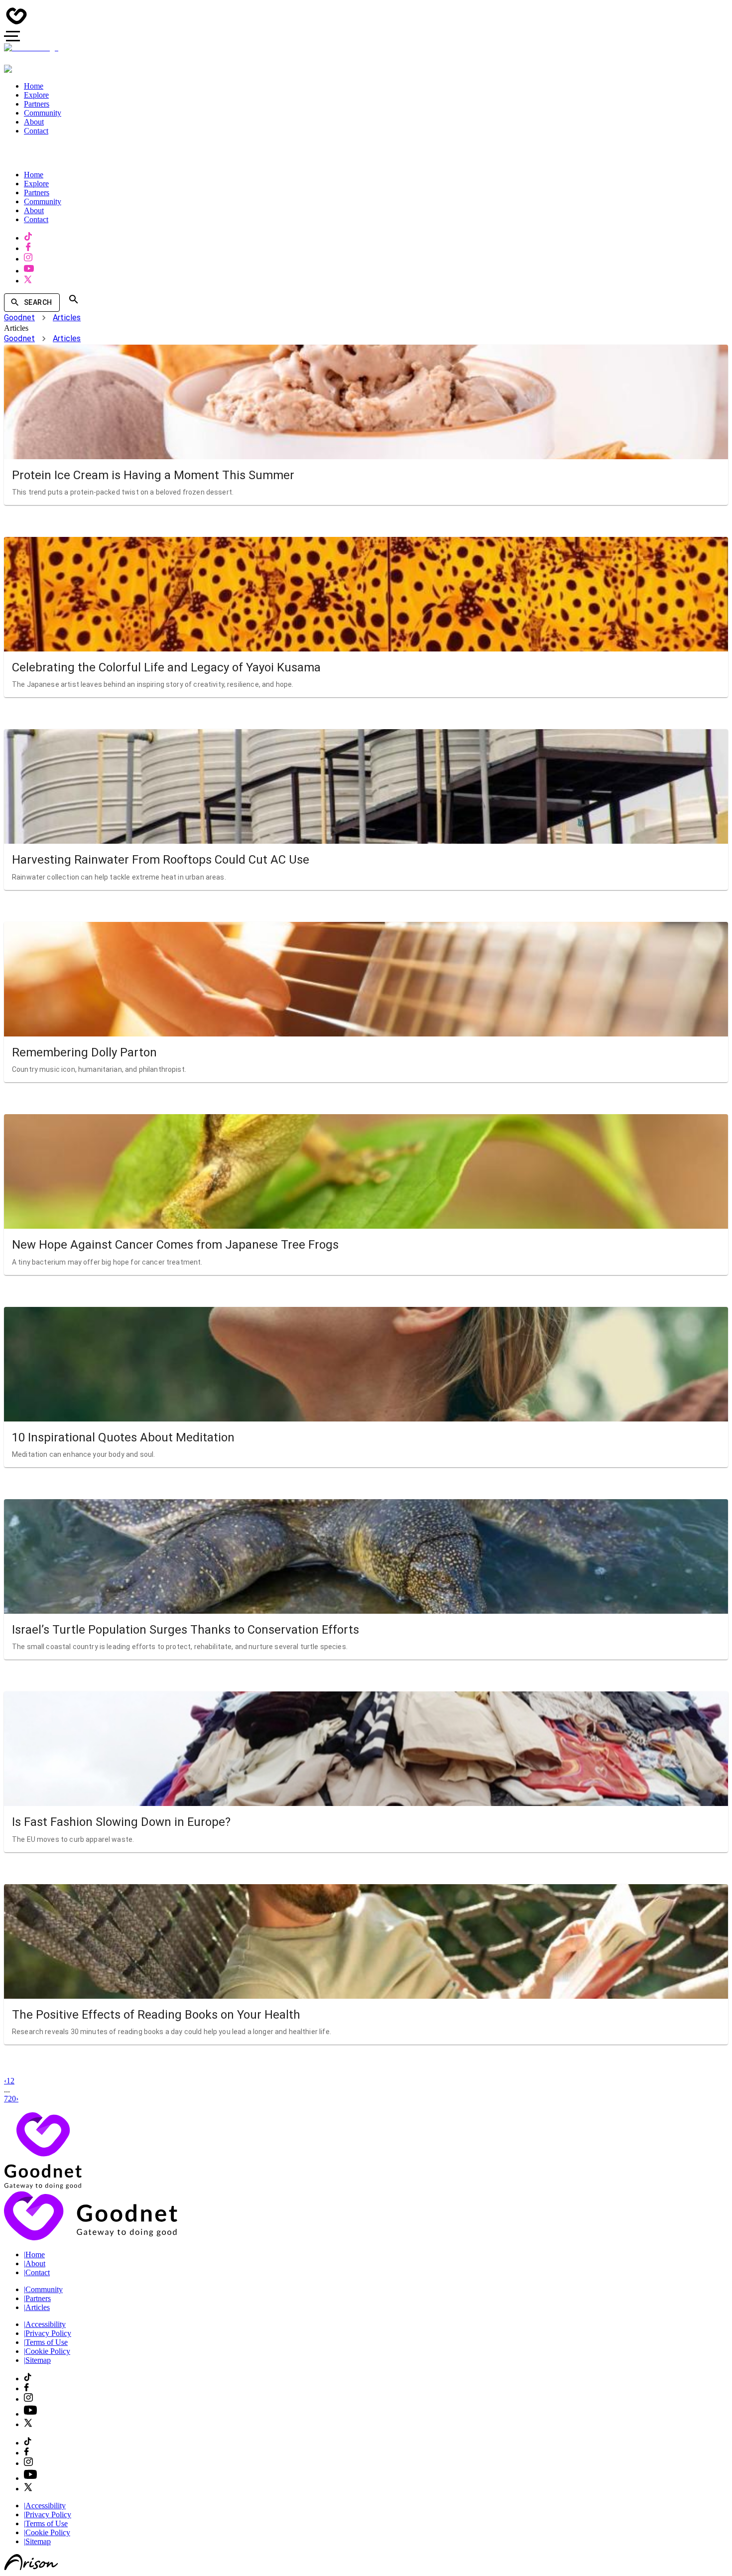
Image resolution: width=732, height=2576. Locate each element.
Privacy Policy (48, 2333)
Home (34, 2254)
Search (38, 302)
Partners (37, 2298)
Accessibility (45, 2324)
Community (43, 2289)
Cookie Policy (47, 2351)
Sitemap (37, 2360)
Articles (67, 318)
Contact (37, 2272)
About (35, 2263)
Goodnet (19, 318)
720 (10, 2099)
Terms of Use (46, 2342)
